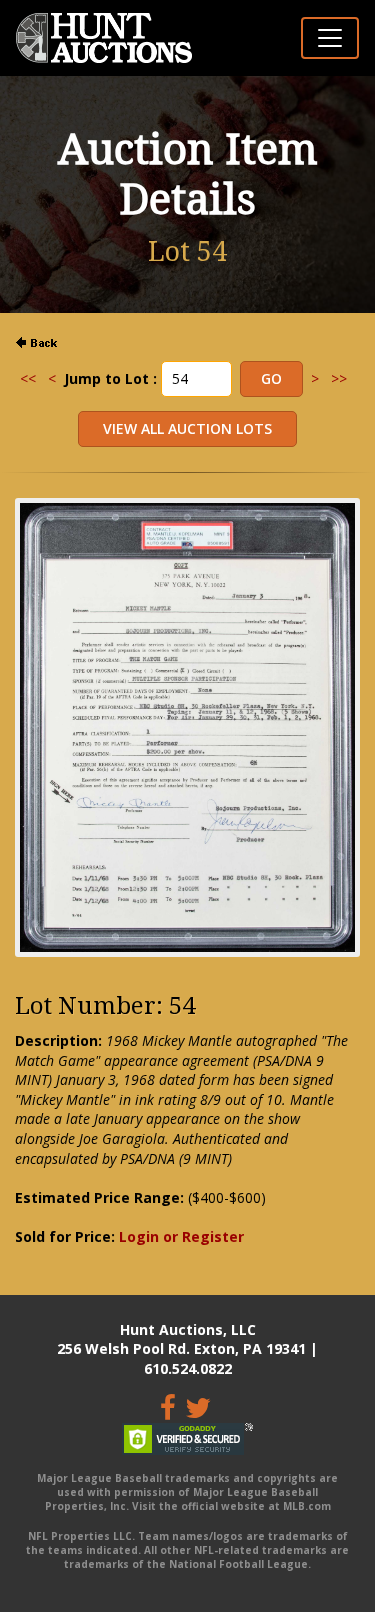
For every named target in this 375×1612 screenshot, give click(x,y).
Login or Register (181, 1236)
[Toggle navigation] (330, 38)
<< (28, 378)
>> (339, 378)
